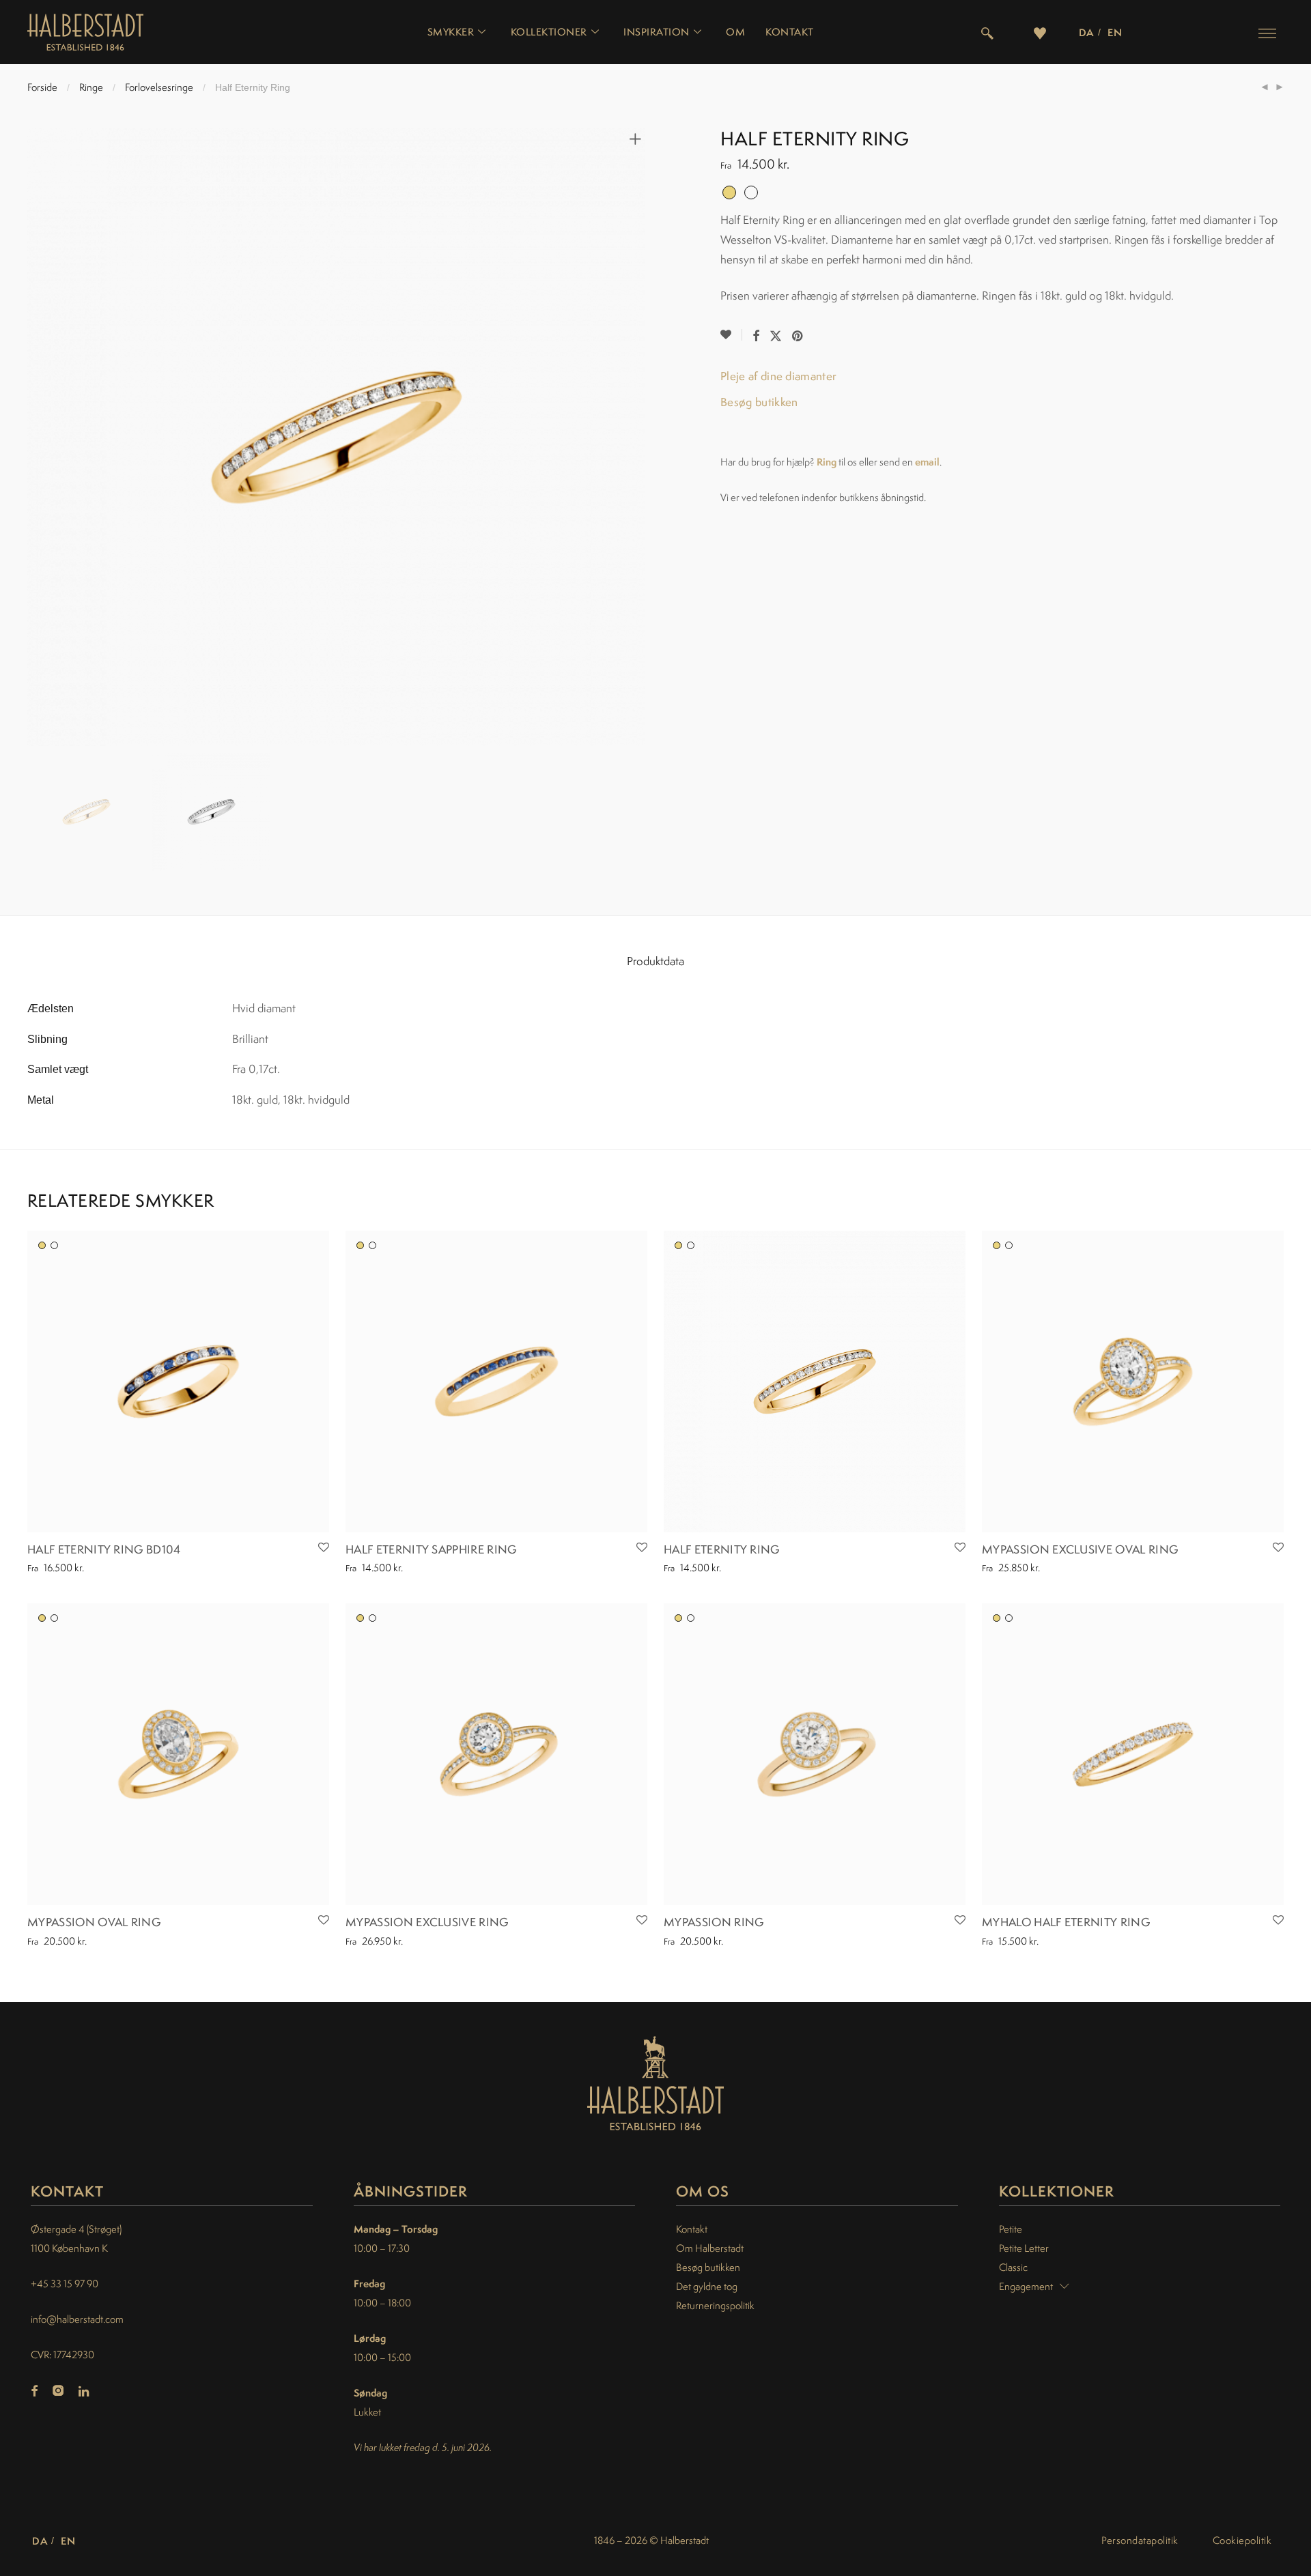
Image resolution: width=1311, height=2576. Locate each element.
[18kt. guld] (42, 1245)
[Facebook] (34, 2392)
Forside (42, 87)
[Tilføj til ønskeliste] (731, 335)
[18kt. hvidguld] (54, 1245)
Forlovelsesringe (159, 87)
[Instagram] (58, 2392)
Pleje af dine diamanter (778, 376)
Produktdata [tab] (655, 961)
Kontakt (790, 32)
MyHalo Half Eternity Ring (1066, 1922)
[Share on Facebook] (756, 336)
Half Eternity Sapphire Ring (431, 1549)
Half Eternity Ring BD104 (104, 1549)
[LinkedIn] (85, 2392)
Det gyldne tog (707, 2286)
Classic (1013, 2267)
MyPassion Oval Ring (94, 1922)
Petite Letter (1024, 2248)
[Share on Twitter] (776, 336)
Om (735, 32)
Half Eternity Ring (722, 1549)
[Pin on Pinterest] (798, 336)
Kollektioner (549, 32)
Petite (1011, 2229)
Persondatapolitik (1140, 2540)
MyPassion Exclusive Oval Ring (1080, 1549)
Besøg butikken (759, 402)
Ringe (91, 87)
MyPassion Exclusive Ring (427, 1922)
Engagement (1026, 2286)
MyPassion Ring (714, 1922)
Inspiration (657, 32)
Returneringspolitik (715, 2305)
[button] (1267, 33)
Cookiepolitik (1242, 2540)
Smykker (451, 32)
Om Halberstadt (710, 2248)
